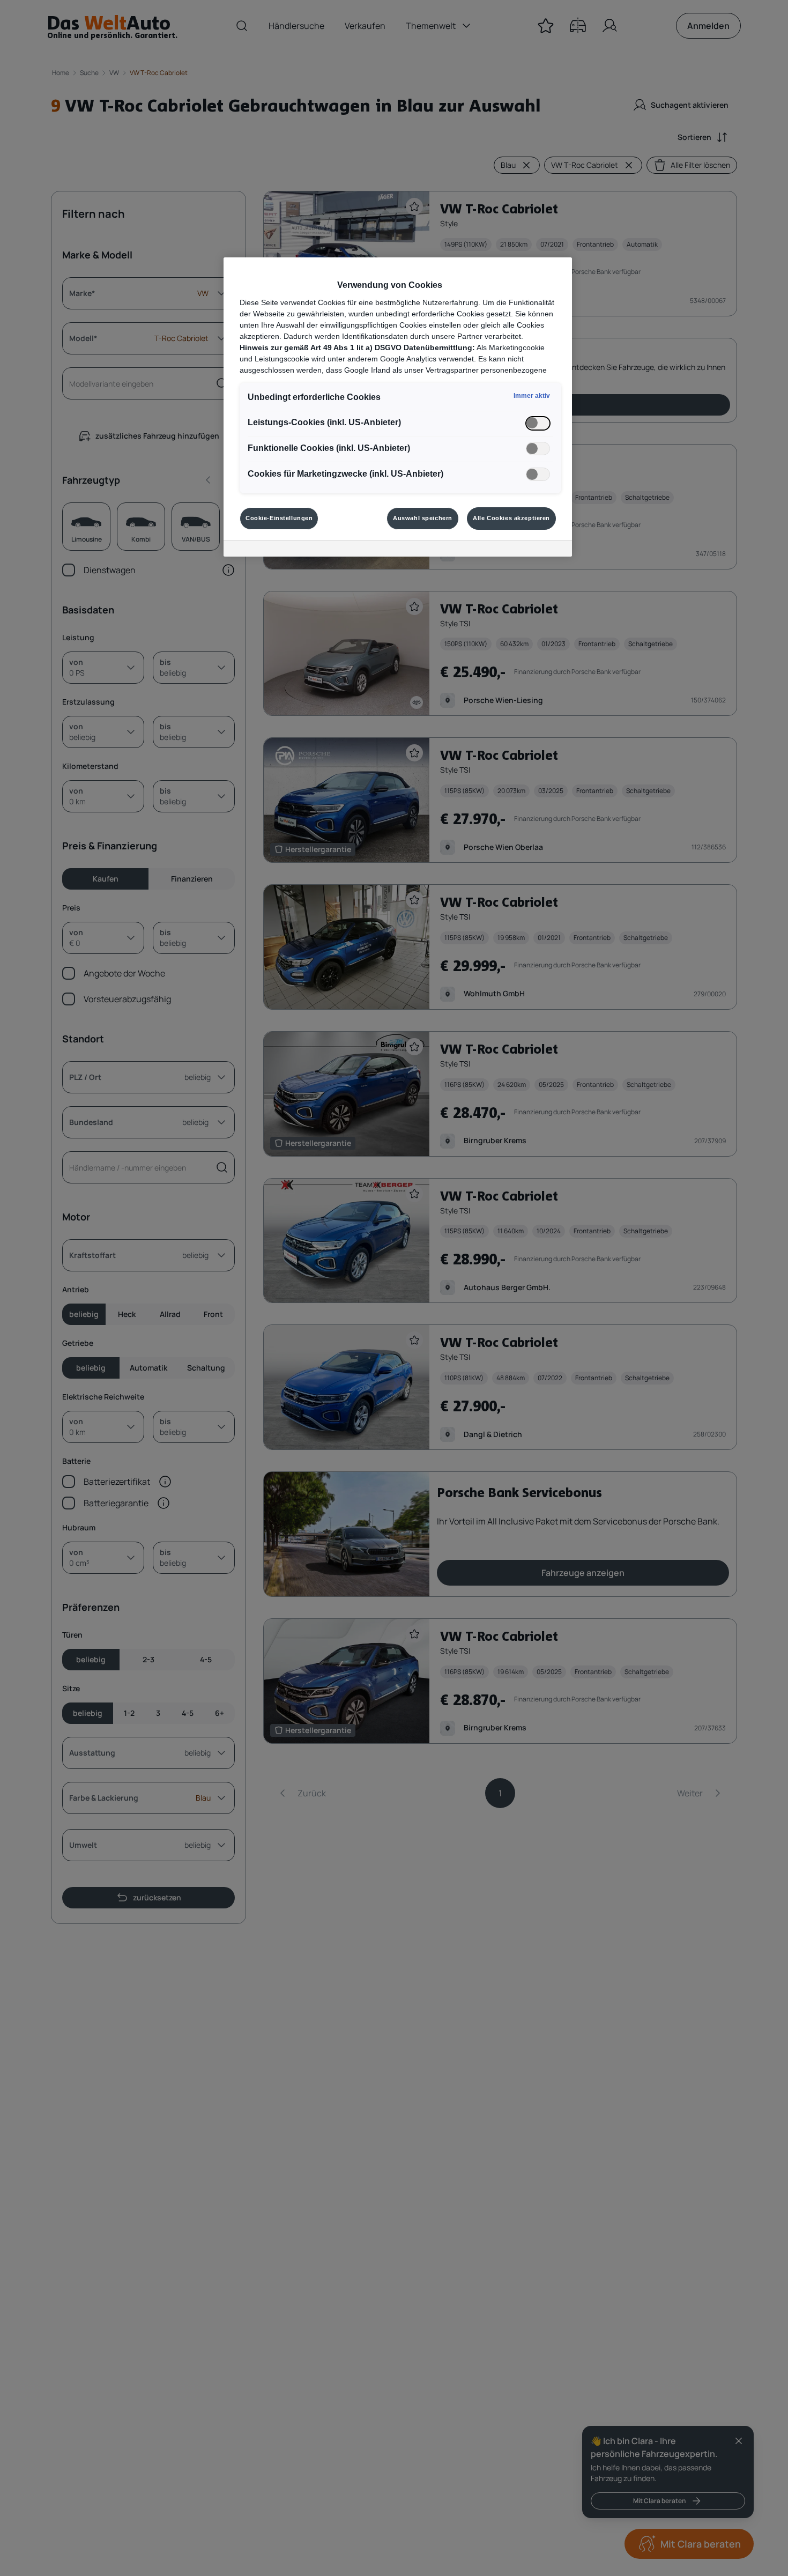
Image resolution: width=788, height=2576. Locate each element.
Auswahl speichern (423, 518)
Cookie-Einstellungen (279, 518)
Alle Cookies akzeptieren (511, 518)
